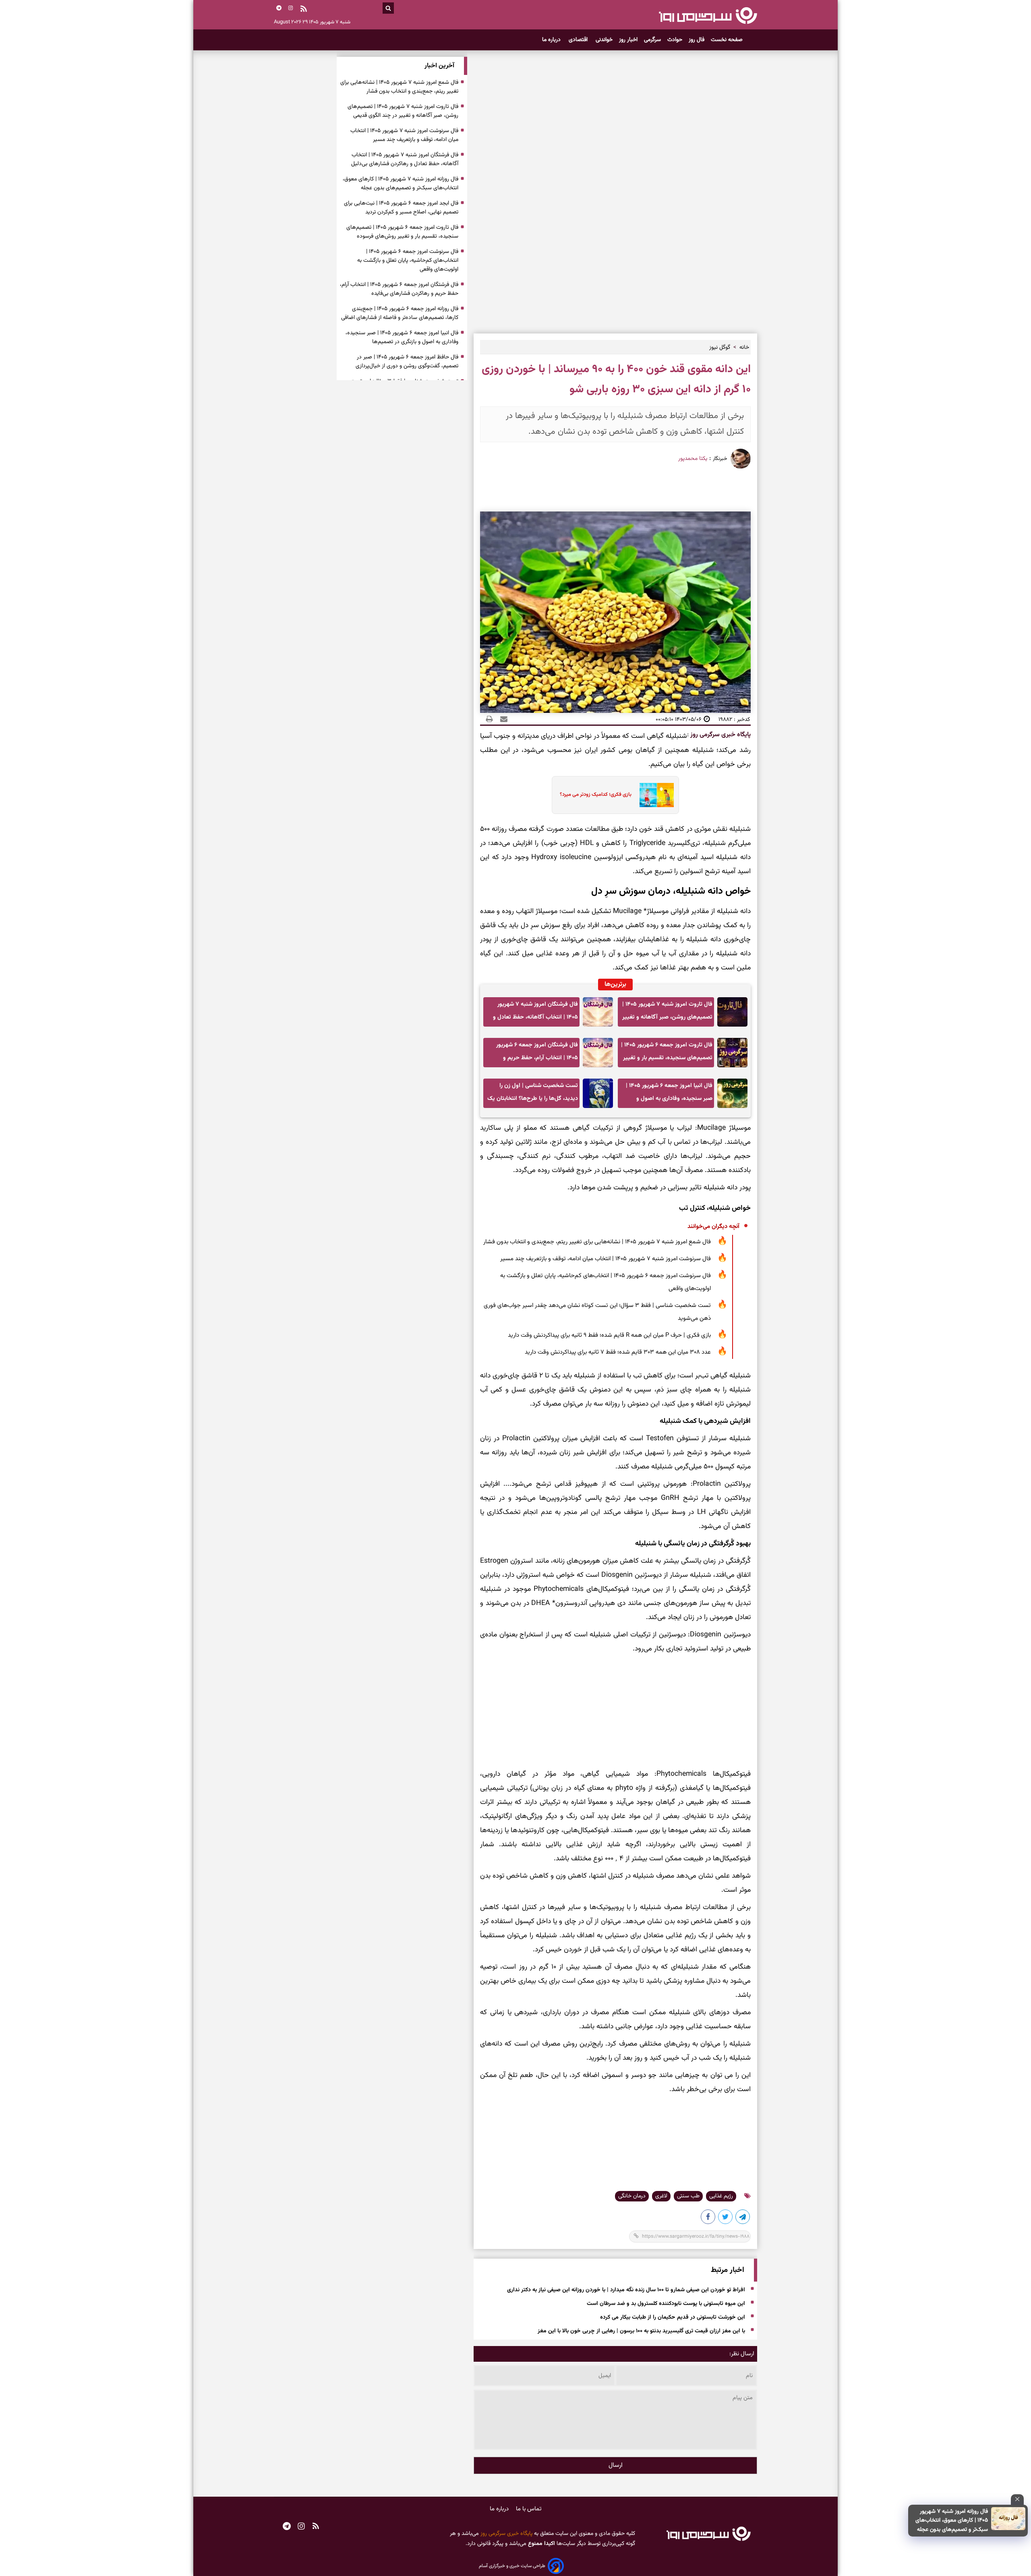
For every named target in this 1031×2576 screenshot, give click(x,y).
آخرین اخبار (439, 66)
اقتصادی (579, 40)
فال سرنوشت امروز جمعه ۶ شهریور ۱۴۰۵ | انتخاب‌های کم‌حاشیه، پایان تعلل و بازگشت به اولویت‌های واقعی (606, 1282)
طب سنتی (688, 2196)
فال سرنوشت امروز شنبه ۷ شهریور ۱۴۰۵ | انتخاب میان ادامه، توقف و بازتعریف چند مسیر (606, 1259)
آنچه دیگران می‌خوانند (713, 1227)
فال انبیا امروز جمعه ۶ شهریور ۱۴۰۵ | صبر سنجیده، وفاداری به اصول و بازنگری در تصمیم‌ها (669, 1094)
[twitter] (726, 2218)
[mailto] (501, 719)
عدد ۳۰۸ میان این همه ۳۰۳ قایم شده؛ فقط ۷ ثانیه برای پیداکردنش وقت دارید (618, 1352)
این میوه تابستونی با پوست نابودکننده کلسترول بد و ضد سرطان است (666, 2304)
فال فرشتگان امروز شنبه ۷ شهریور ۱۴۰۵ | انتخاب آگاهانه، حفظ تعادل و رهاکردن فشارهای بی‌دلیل (535, 1013)
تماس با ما (529, 2509)
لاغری (661, 2196)
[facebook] (708, 2218)
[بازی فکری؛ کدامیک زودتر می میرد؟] (654, 795)
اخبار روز (628, 40)
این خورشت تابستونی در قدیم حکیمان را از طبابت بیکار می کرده (673, 2317)
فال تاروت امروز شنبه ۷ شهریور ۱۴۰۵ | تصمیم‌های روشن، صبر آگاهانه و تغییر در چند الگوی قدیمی (667, 1013)
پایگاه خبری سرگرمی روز (720, 735)
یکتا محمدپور (693, 459)
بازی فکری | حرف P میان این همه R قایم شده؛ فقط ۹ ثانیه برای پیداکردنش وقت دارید (609, 1335)
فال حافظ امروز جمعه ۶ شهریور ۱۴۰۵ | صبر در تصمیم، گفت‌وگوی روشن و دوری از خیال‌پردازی (407, 362)
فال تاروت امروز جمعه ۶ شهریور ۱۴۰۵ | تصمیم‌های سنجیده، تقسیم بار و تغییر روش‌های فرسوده (667, 1054)
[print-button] (489, 719)
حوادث (675, 40)
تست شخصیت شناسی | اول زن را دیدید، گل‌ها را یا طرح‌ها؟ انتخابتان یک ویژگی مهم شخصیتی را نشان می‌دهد (533, 1094)
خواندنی (604, 40)
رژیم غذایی (721, 2196)
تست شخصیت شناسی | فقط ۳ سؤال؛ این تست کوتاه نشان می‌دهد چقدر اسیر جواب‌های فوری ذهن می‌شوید (597, 1312)
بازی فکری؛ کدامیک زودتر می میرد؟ (596, 795)
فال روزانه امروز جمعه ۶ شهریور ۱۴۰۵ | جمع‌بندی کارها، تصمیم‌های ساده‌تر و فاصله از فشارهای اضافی (400, 313)
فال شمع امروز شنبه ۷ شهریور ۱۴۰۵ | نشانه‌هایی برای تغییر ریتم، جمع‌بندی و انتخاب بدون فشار (597, 1242)
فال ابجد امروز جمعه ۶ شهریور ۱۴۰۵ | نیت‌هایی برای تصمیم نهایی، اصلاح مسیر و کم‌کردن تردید (401, 208)
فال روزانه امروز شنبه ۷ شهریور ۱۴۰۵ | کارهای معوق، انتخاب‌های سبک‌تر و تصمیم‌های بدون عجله (952, 2521)
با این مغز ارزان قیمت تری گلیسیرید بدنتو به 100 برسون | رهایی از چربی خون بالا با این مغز (641, 2331)
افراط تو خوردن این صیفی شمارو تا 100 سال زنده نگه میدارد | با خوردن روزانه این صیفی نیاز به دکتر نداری (626, 2290)
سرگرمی (652, 40)
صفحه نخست (727, 40)
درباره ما (552, 40)
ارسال (616, 2465)
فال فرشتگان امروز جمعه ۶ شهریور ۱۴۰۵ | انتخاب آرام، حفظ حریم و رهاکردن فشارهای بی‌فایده (537, 1054)
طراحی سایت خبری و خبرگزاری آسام (512, 2566)
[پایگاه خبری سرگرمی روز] (708, 15)
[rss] (304, 10)
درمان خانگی (632, 2196)
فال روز (697, 40)
